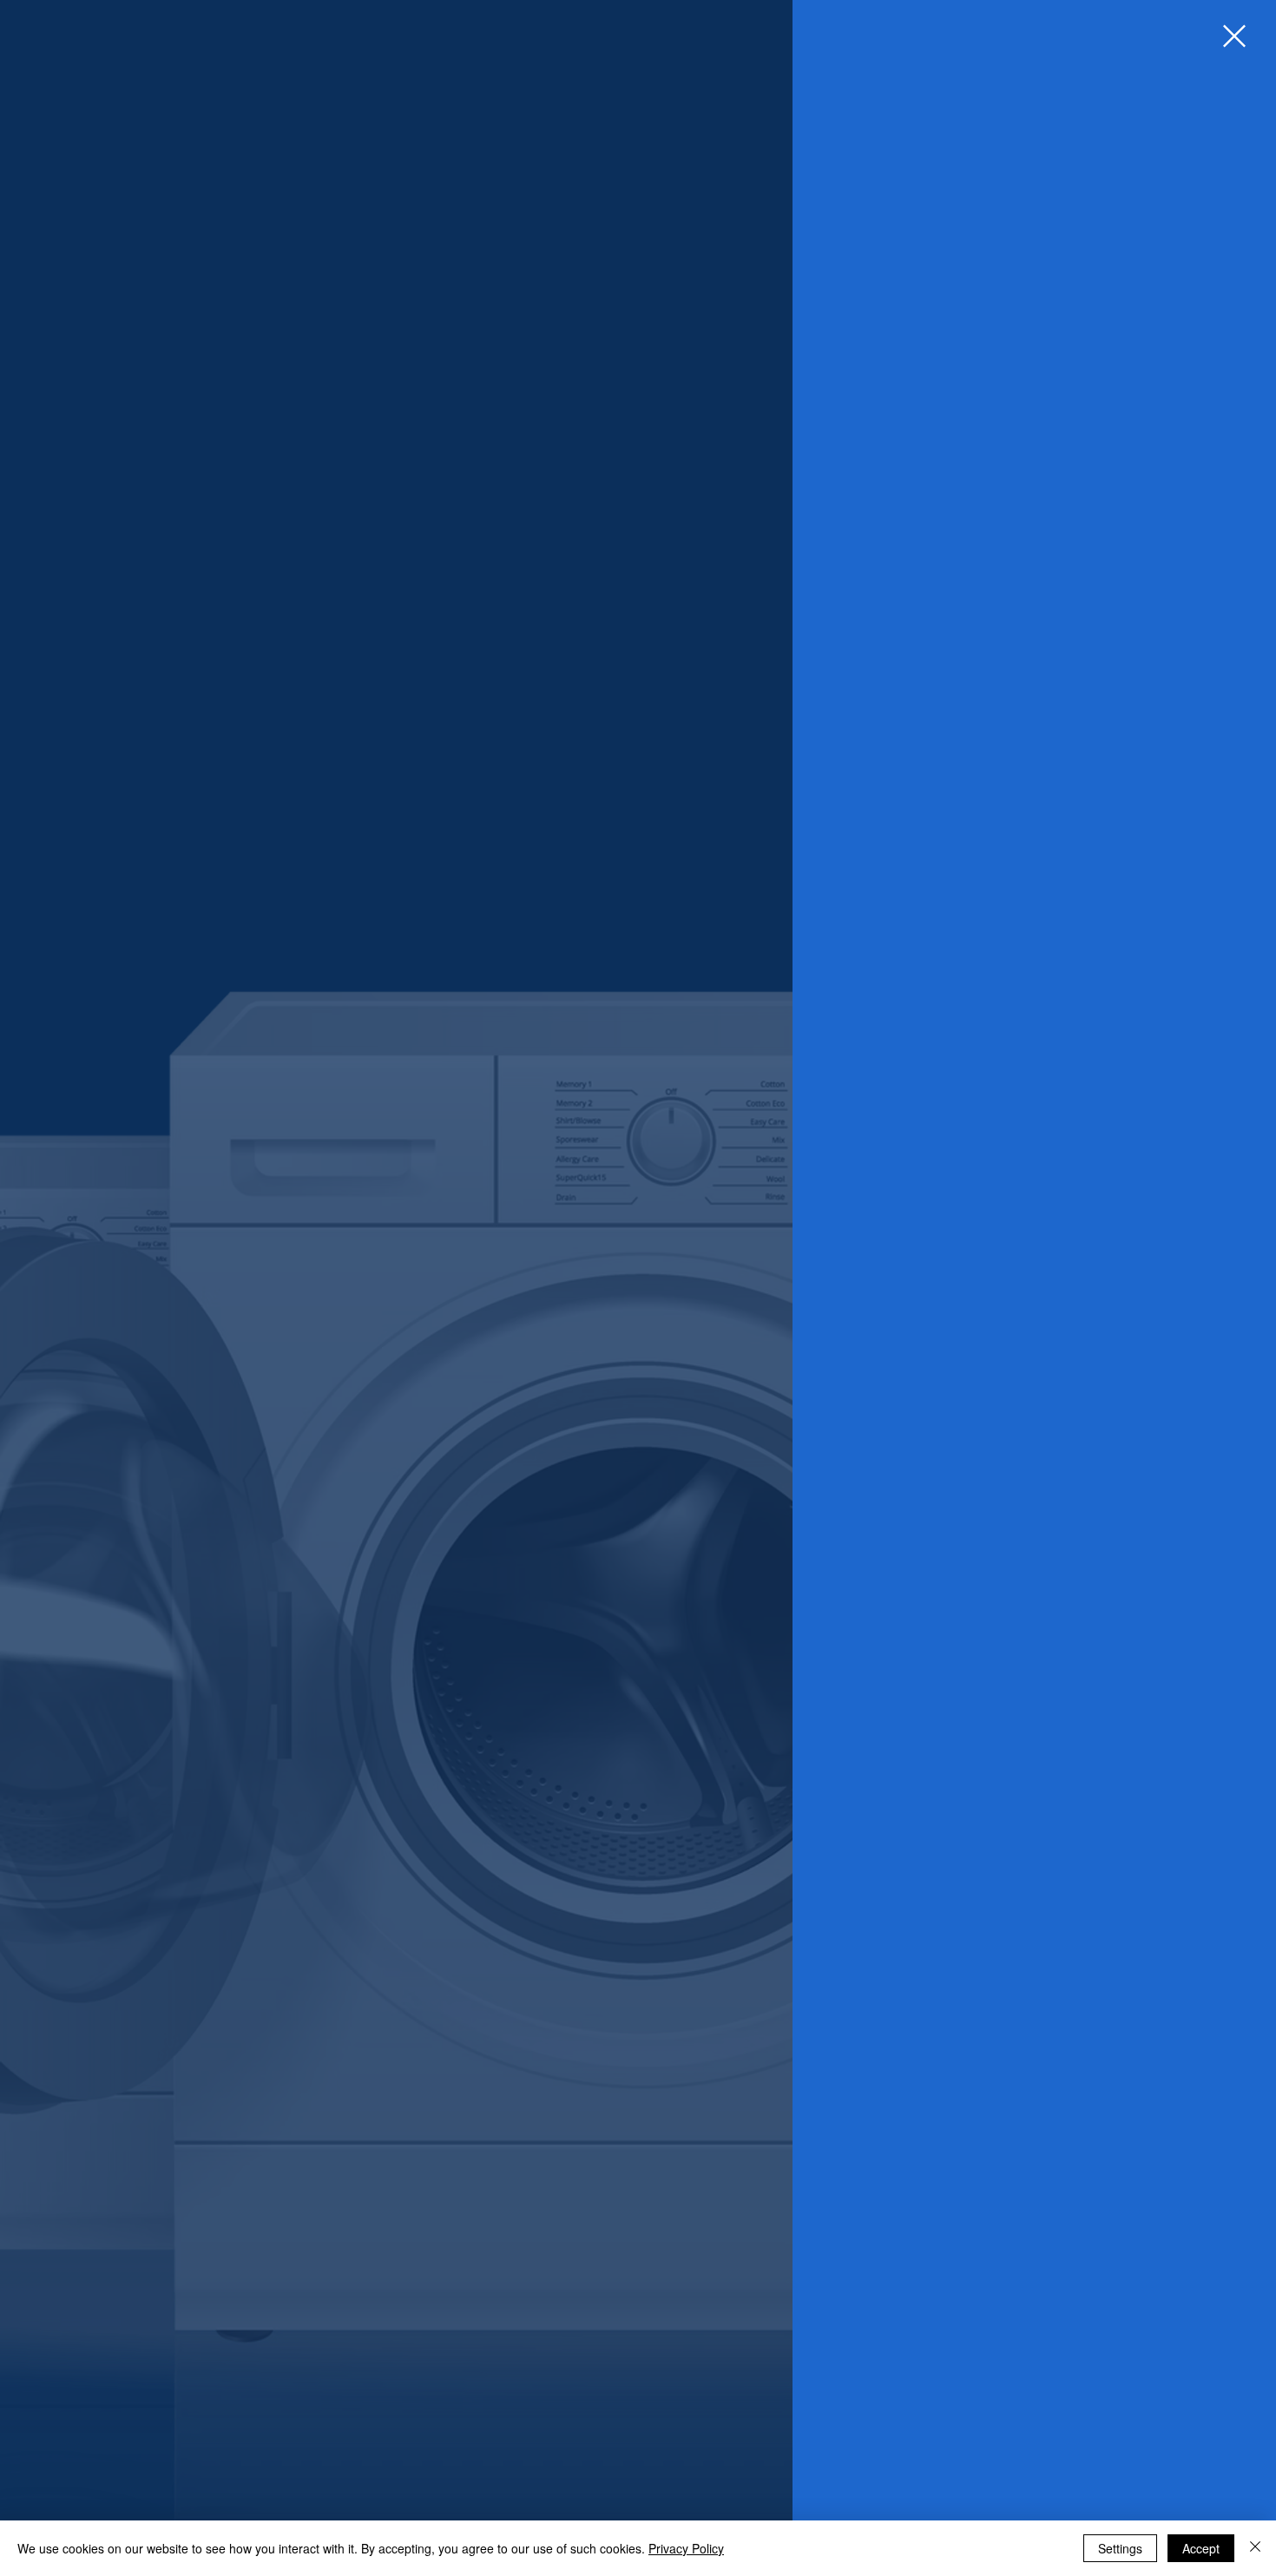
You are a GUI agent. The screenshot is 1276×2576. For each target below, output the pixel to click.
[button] (1234, 36)
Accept (1201, 2548)
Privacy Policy (686, 2548)
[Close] (1255, 2548)
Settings (1120, 2548)
